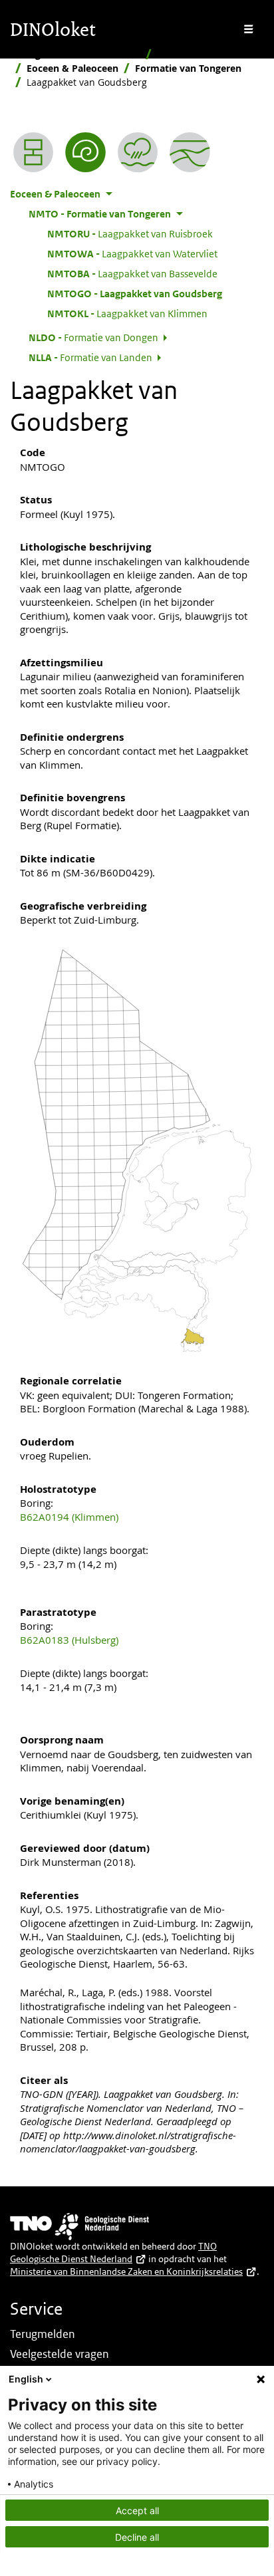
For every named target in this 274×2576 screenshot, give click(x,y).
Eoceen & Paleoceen (72, 68)
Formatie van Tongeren (188, 68)
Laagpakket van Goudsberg (135, 293)
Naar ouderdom (194, 54)
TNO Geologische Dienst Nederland (113, 2253)
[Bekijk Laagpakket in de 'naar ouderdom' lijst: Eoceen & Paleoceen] (85, 152)
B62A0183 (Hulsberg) (69, 1640)
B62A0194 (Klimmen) (69, 1517)
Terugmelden (43, 2334)
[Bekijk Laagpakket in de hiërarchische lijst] (33, 152)
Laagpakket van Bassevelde (132, 273)
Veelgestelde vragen (60, 2354)
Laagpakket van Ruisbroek (130, 233)
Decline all (137, 2537)
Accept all (137, 2511)
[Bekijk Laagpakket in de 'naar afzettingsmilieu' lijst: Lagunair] (138, 152)
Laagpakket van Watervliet (132, 253)
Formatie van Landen (90, 357)
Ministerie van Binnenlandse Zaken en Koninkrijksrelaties (126, 2271)
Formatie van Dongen (93, 337)
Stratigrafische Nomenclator (75, 54)
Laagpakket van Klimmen (127, 313)
